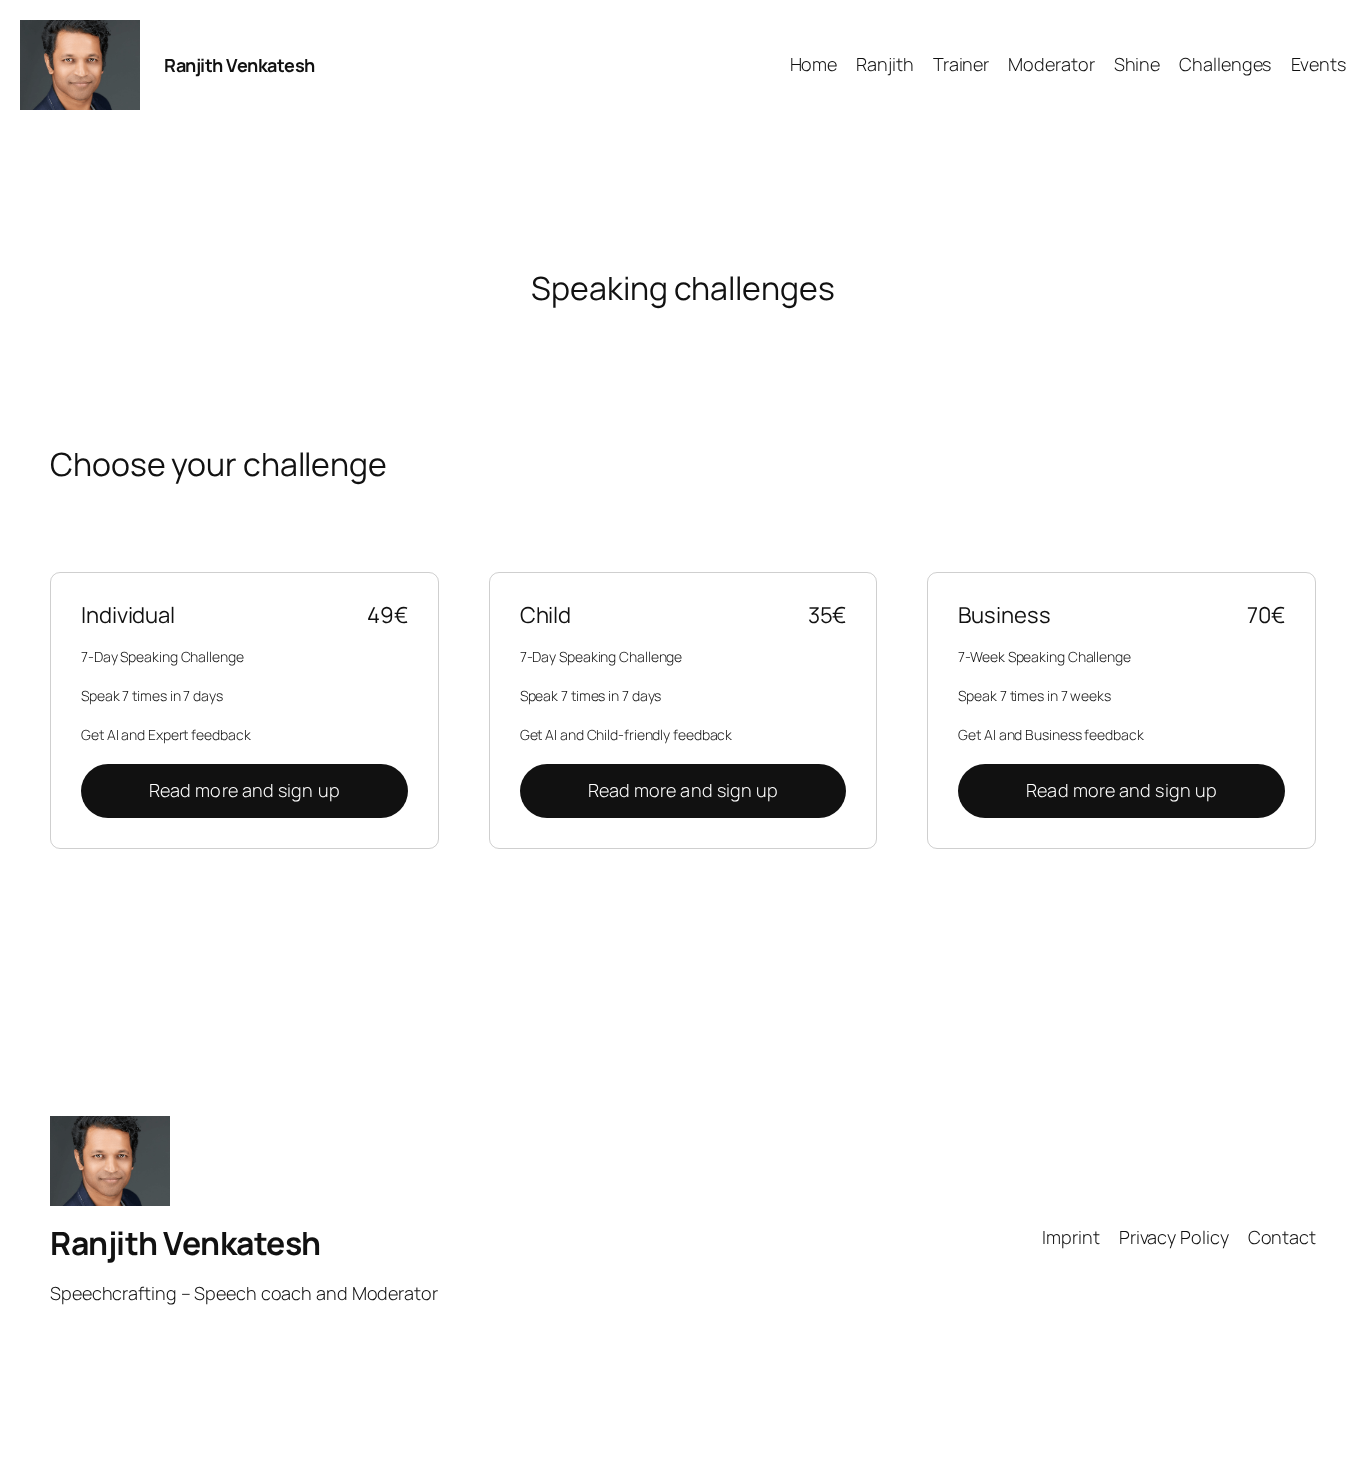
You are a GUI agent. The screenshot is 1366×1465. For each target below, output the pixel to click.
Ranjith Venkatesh (239, 65)
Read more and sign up (244, 790)
